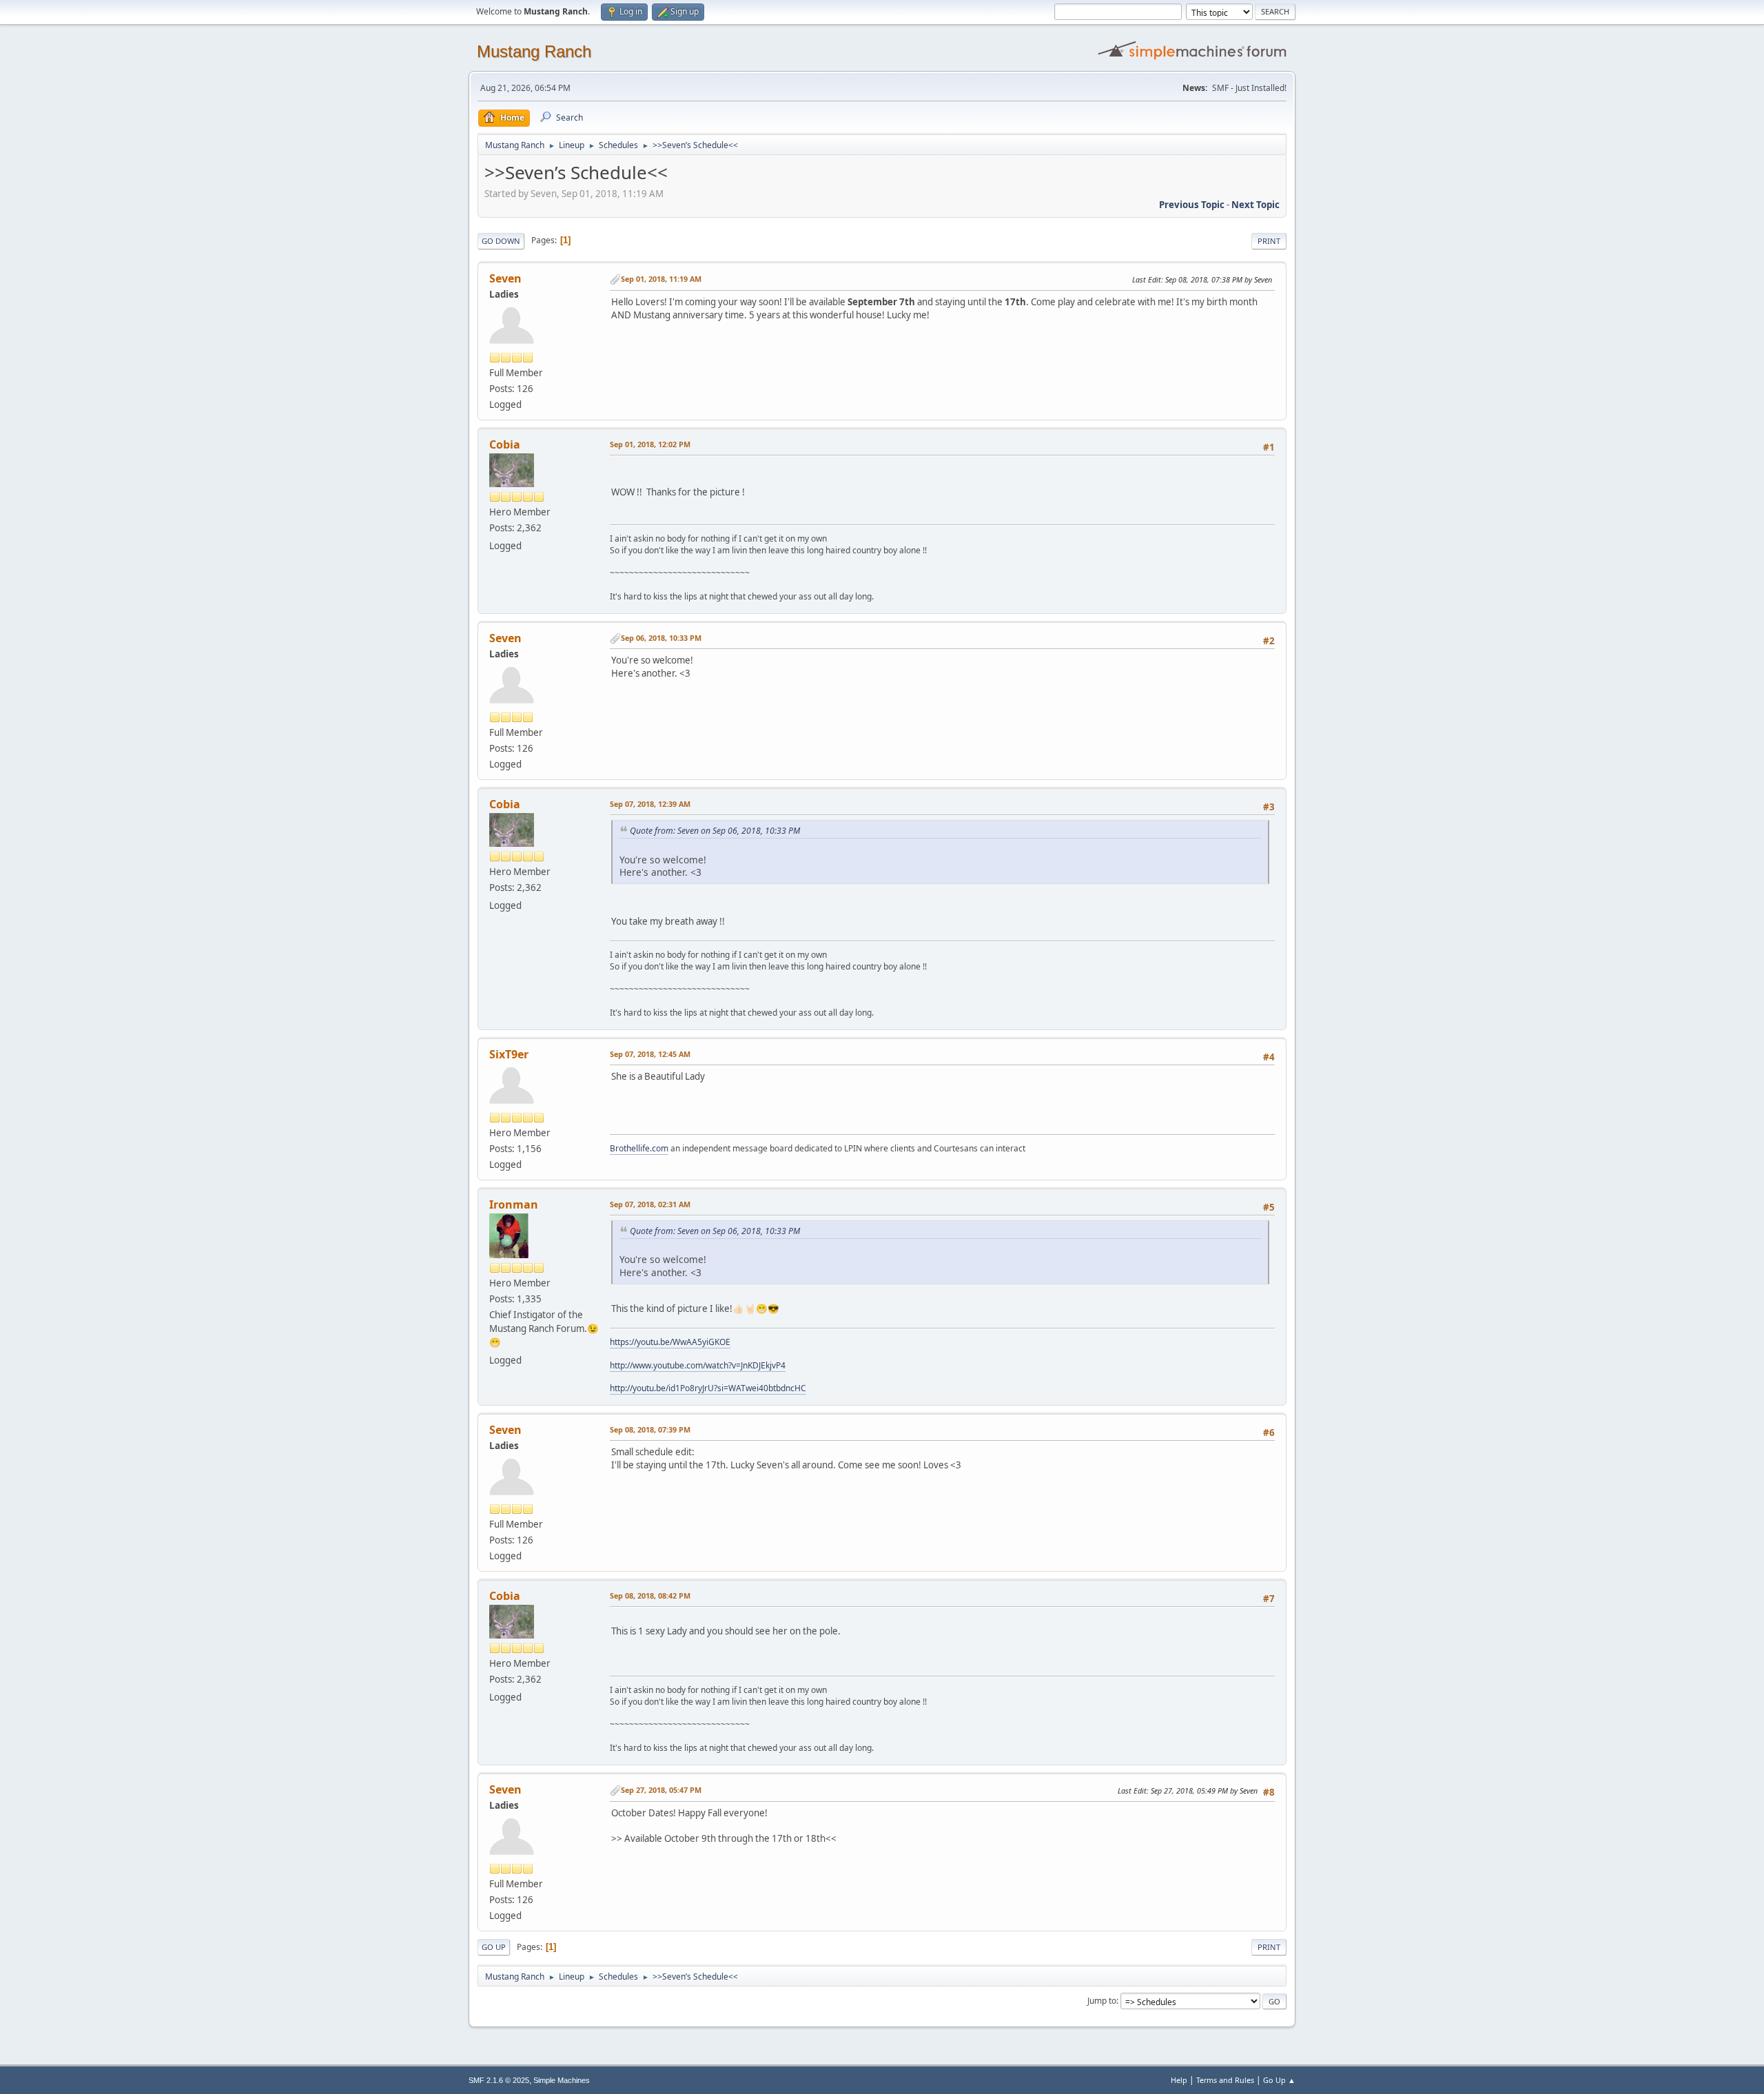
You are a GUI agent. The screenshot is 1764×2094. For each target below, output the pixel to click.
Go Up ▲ (1279, 2080)
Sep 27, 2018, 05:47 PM (661, 1790)
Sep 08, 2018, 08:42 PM (650, 1595)
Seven (505, 278)
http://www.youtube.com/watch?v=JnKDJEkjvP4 (698, 1365)
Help (1179, 2080)
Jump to (1102, 2001)
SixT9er (509, 1054)
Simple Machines (562, 2080)
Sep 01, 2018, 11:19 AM (661, 279)
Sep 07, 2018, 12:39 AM (650, 804)
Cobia (505, 444)
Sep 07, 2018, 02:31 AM (650, 1204)
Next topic (1255, 205)
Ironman (514, 1204)
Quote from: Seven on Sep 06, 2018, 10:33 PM (715, 831)
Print (1269, 241)
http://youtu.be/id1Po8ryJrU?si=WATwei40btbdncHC (708, 1388)
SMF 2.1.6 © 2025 (499, 2080)
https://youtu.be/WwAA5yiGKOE (670, 1342)
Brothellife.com (639, 1148)
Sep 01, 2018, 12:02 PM (650, 444)
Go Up (494, 1947)
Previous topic (1192, 205)
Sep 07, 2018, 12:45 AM (650, 1054)
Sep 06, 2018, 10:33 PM (661, 638)
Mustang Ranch (534, 51)
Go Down (501, 241)
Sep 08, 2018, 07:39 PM (650, 1429)
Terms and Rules (1225, 2080)
